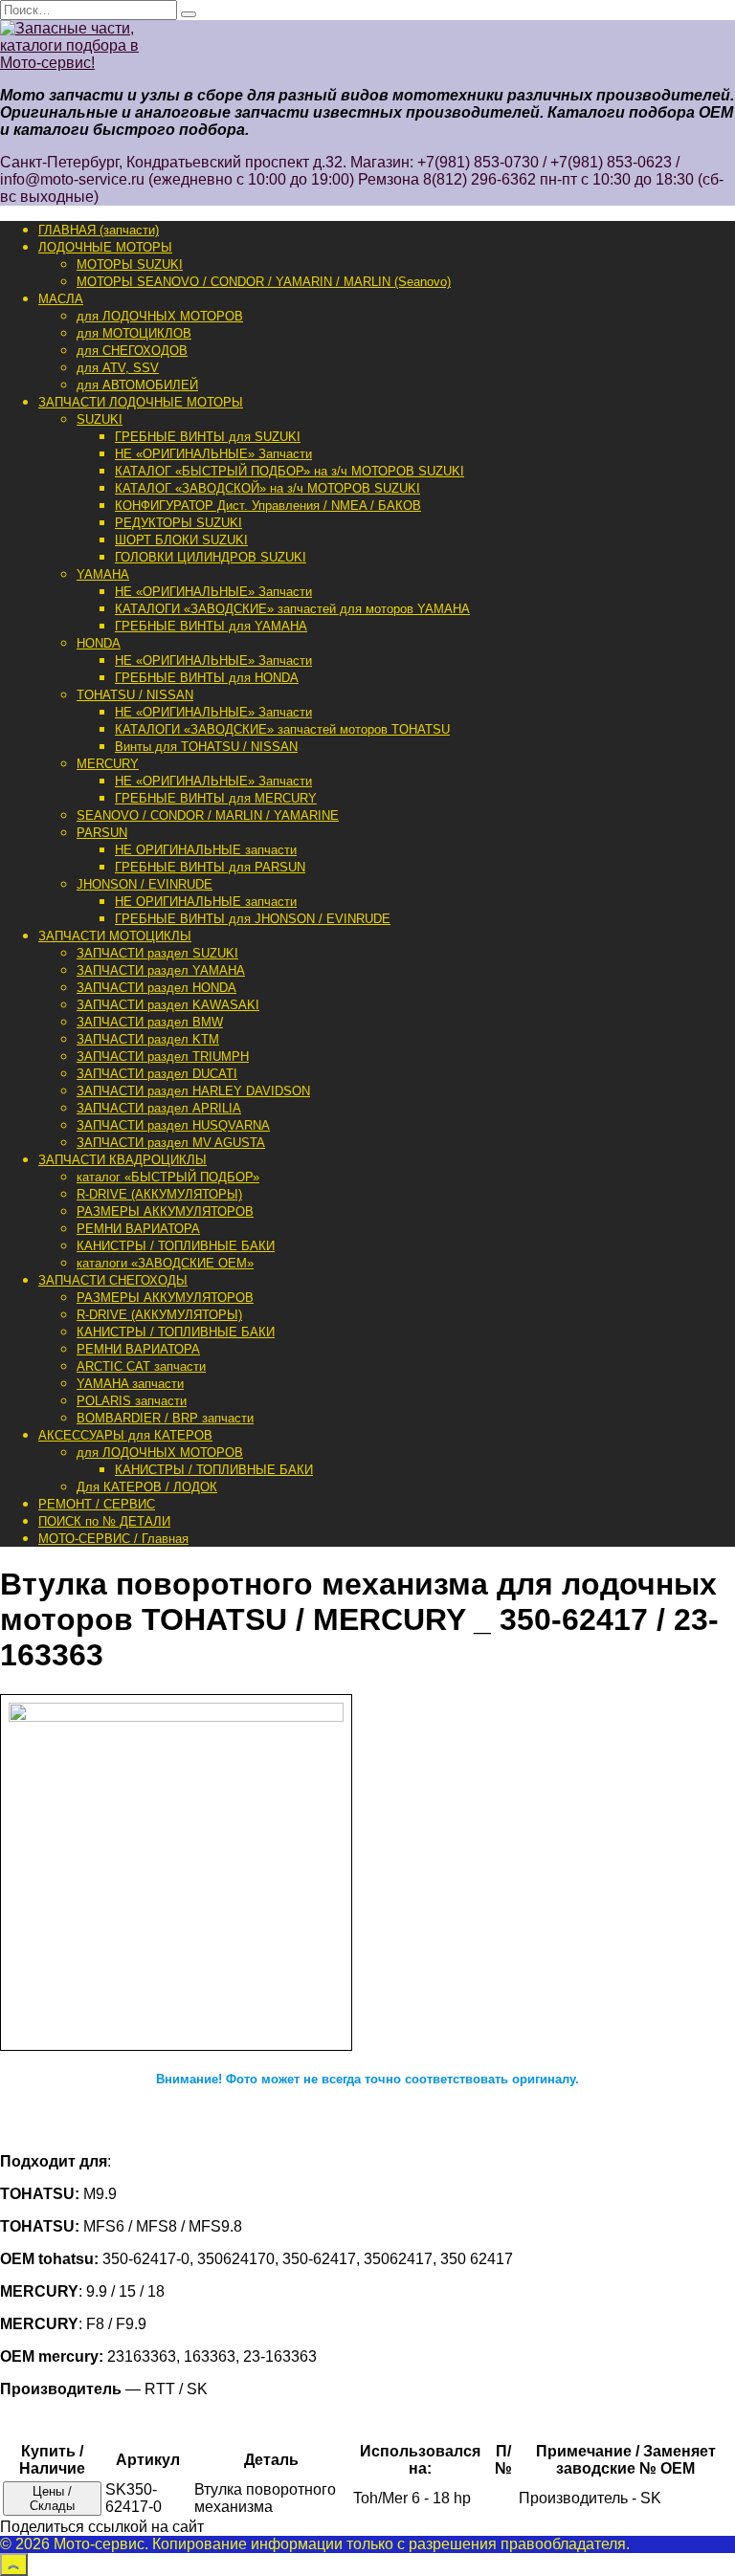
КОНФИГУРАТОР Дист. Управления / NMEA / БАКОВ (268, 506)
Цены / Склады (52, 2499)
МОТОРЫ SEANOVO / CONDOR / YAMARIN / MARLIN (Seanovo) (264, 282)
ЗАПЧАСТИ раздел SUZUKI (157, 953)
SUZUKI (100, 419)
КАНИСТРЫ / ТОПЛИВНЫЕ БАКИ (176, 1246)
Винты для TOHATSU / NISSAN (206, 747)
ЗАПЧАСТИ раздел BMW (150, 1022)
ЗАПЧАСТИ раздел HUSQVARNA (173, 1125)
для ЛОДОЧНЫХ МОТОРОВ (160, 316)
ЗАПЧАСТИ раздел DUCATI (157, 1074)
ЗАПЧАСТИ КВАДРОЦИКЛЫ (122, 1160)
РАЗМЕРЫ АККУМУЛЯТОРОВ (165, 1211)
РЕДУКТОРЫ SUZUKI (178, 523)
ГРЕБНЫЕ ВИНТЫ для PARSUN (210, 867)
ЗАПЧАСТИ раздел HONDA (156, 988)
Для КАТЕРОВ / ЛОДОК (147, 1487)
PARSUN (102, 833)
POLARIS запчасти (132, 1401)
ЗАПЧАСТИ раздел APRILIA (159, 1108)
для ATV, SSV (118, 368)
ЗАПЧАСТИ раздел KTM (148, 1039)
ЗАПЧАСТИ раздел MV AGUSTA (171, 1143)
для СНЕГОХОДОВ (132, 351)
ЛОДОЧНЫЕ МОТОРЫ (105, 247)
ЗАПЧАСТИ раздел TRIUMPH (163, 1057)
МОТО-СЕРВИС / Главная (113, 1539)
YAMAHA (103, 574)
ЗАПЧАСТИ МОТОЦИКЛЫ (115, 936)
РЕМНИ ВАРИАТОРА (138, 1229)
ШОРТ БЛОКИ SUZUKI (181, 540)
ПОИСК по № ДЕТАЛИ (104, 1521)
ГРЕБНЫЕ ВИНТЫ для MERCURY (216, 798)
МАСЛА (61, 299)
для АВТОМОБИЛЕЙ (137, 385)
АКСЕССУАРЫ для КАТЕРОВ (125, 1435)
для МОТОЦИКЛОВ (134, 333)
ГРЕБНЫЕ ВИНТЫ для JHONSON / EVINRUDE (253, 919)
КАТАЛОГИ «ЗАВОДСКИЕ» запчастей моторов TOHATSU (282, 729)
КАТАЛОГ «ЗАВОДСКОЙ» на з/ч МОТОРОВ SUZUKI (267, 488)
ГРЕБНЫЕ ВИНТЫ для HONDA (207, 678)
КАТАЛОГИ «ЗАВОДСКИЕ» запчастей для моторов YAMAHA (292, 609)
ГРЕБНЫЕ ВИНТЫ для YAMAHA (211, 626)
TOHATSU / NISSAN (135, 695)
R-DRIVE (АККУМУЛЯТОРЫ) (159, 1194)
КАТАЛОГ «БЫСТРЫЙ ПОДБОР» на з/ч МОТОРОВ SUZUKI (290, 471)
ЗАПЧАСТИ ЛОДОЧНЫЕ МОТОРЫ (141, 402)
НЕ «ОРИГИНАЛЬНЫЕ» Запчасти (213, 454)
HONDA (99, 643)
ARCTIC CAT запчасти (141, 1366)
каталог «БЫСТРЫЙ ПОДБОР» (168, 1177)
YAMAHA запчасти (130, 1384)
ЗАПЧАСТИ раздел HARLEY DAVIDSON (193, 1091)
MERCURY (108, 764)
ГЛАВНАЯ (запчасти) (99, 230)
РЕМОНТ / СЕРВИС (97, 1504)
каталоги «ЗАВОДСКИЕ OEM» (165, 1263)
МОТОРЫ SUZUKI (130, 264)
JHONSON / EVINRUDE (145, 884)
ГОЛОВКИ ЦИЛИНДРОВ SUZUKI (211, 557)
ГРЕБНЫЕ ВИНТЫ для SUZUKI (208, 437)
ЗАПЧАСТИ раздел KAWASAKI (168, 1005)
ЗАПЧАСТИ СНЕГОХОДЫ (113, 1280)
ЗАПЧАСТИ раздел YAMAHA (161, 970)
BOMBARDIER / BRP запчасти (165, 1418)
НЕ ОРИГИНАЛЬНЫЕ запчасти (206, 850)
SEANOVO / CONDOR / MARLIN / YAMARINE (208, 815)
